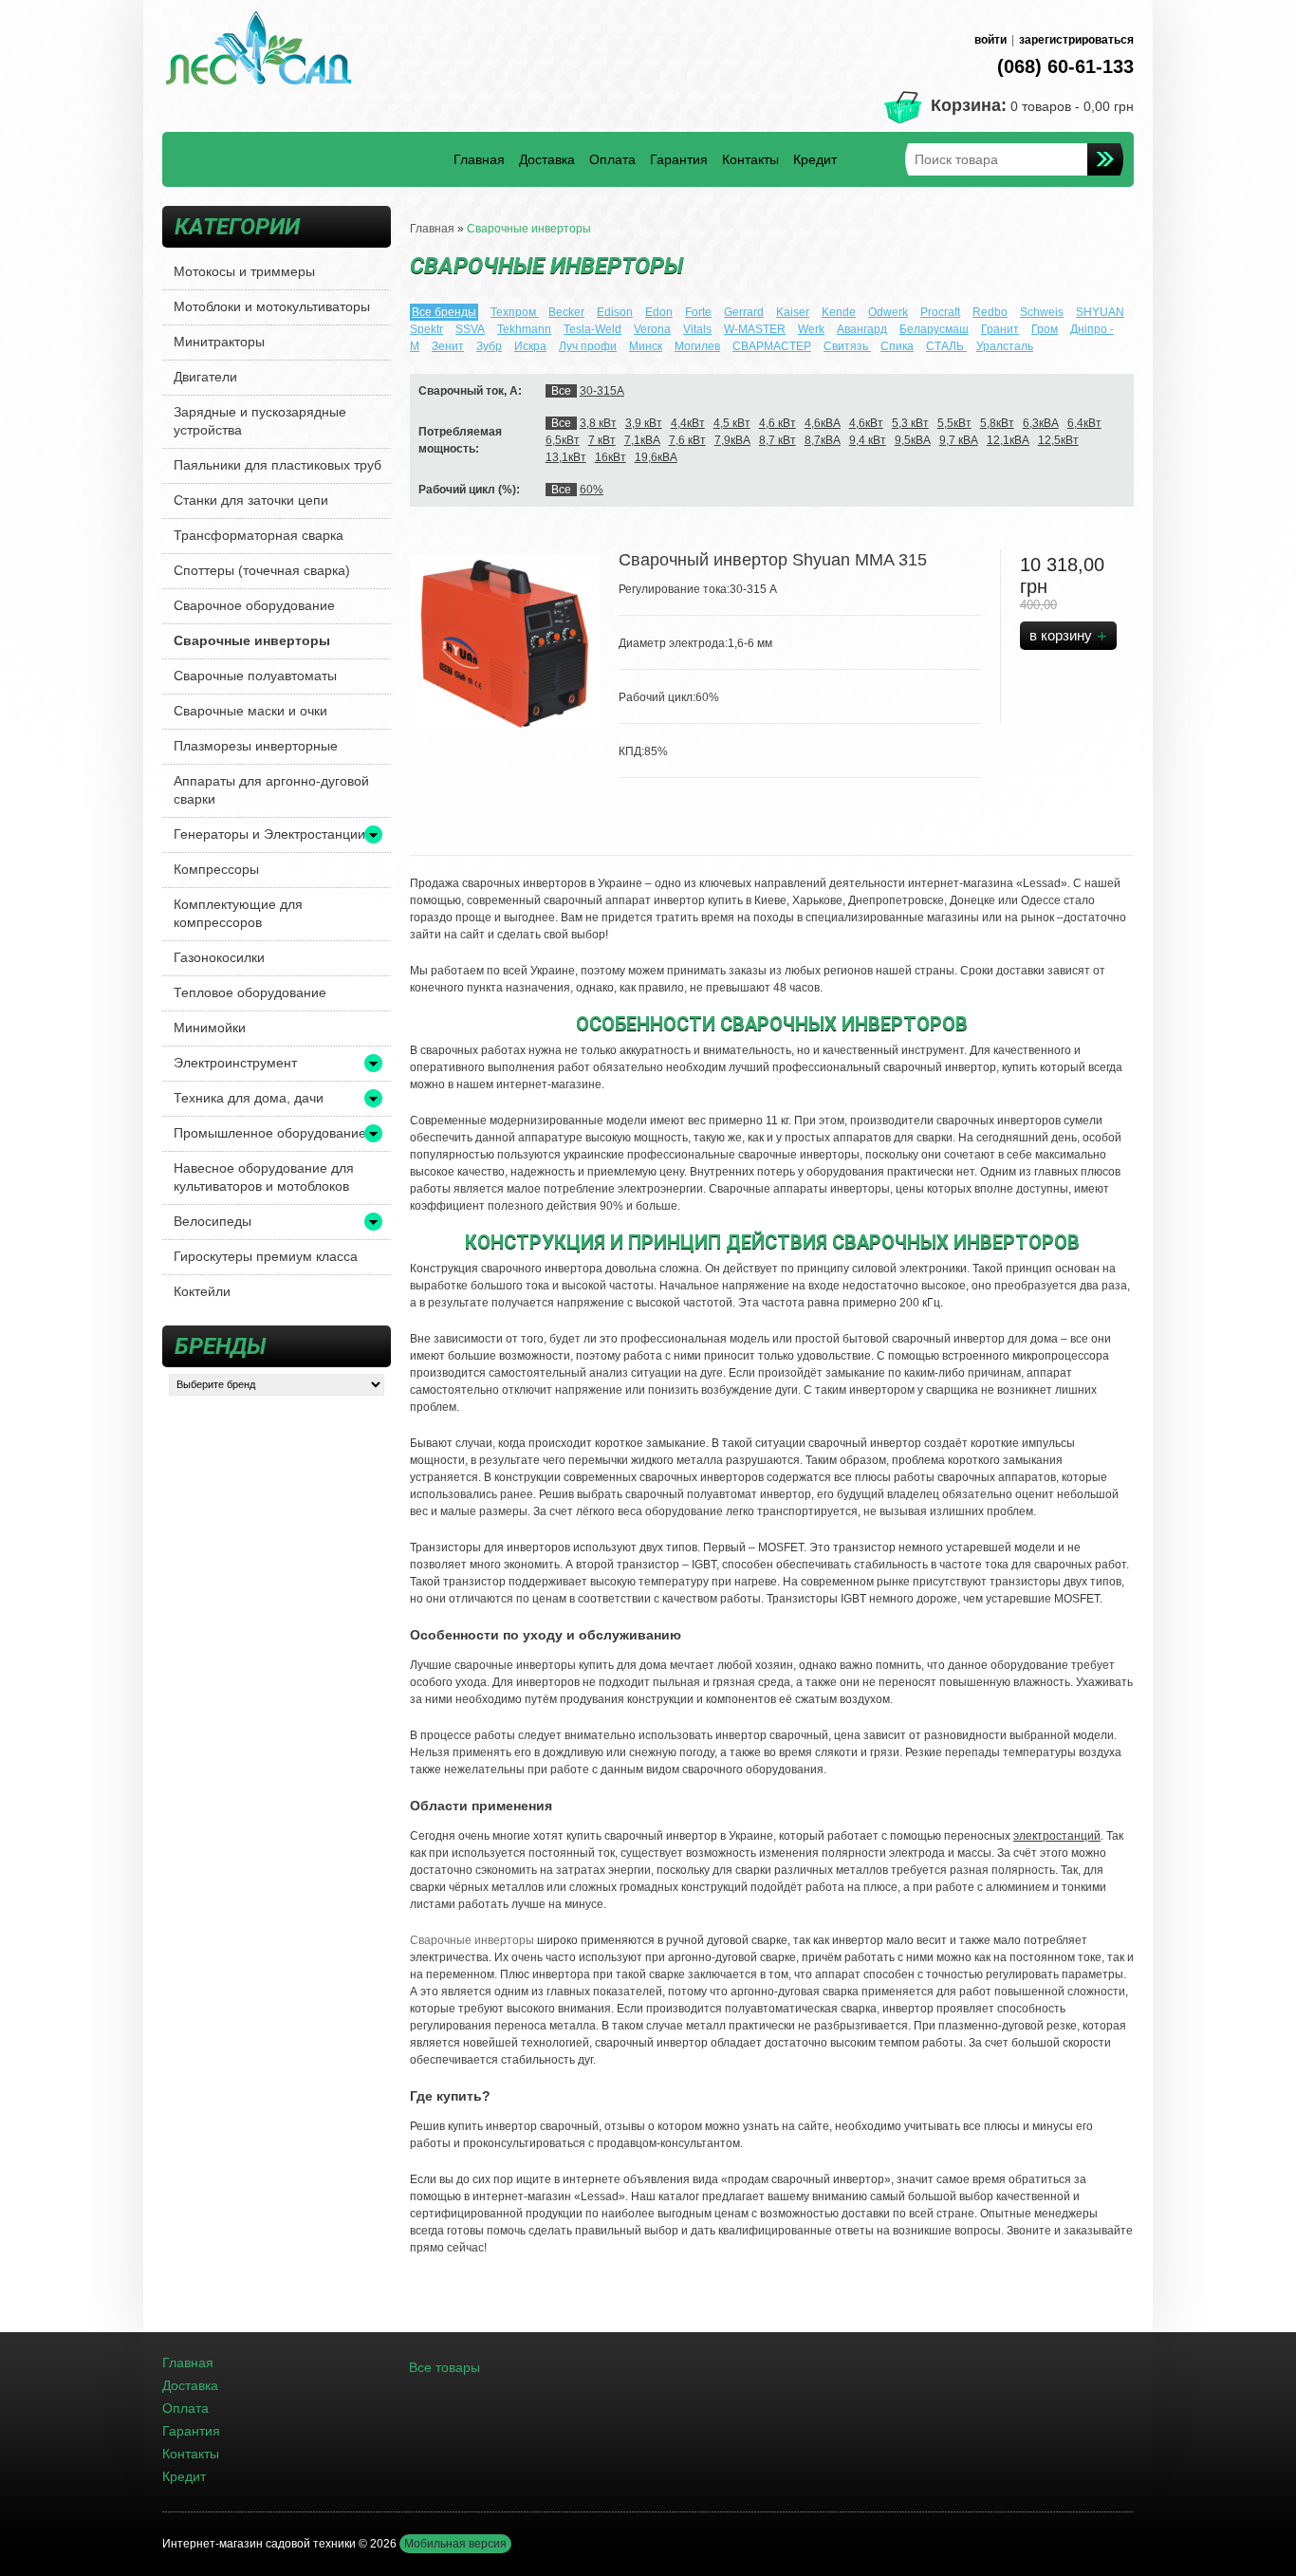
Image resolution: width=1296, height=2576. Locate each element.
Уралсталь (1005, 346)
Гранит (1000, 329)
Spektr (426, 329)
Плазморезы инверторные (256, 746)
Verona (652, 329)
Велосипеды (213, 1221)
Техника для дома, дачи (249, 1098)
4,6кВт (866, 423)
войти (991, 40)
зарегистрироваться (1076, 40)
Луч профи (588, 346)
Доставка (547, 159)
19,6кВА (656, 457)
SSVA (470, 329)
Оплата (612, 159)
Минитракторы (219, 342)
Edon (659, 312)
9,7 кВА (959, 440)
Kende (839, 312)
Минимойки (210, 1028)
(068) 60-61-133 (1065, 66)
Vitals (697, 329)
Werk (811, 329)
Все (561, 391)
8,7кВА (823, 440)
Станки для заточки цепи (251, 500)
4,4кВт (688, 423)
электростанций (1057, 1836)
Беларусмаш (934, 329)
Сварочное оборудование (254, 605)
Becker (566, 312)
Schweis (1042, 312)
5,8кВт (997, 423)
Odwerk (888, 312)
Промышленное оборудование (270, 1133)
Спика (897, 346)
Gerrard (744, 312)
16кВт (611, 457)
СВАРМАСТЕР (772, 346)
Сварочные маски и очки (250, 711)
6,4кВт (1084, 423)
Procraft (940, 312)
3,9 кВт (644, 423)
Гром (1045, 329)
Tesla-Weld (592, 329)
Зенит (448, 346)
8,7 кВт (778, 440)
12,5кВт (1058, 440)
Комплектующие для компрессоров (238, 913)
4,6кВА (823, 423)
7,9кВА (732, 440)
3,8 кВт (598, 423)
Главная (479, 159)
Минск (646, 346)
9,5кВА (913, 440)
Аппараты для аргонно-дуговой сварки (271, 790)
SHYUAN (1100, 312)
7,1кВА (642, 440)
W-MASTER (755, 329)
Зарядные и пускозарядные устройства (260, 421)
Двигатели (205, 377)
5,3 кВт (910, 423)
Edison (615, 312)
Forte (698, 312)
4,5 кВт (732, 423)
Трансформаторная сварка (259, 535)
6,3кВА (1041, 423)
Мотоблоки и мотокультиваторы (272, 306)
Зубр (489, 346)
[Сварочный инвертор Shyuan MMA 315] (505, 644)
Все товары (444, 2367)
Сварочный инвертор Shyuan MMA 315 (773, 560)
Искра (530, 346)
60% (592, 490)
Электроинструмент (235, 1063)
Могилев (697, 346)
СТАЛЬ (946, 346)
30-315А (602, 391)
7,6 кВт (687, 440)
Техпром (515, 312)
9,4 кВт (868, 440)
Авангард (862, 329)
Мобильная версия (455, 2544)
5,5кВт (954, 423)
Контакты (750, 159)
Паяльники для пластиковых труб (278, 465)
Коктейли (202, 1291)
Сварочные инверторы (252, 640)
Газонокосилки (219, 957)
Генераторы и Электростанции (269, 834)
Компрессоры (216, 869)
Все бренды (444, 312)
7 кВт (602, 440)
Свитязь (847, 346)
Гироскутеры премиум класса (266, 1256)
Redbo (990, 312)
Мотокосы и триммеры (244, 271)
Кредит (815, 159)
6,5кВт (563, 440)
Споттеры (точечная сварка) (262, 570)
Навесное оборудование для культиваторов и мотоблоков (264, 1177)
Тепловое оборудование (250, 992)
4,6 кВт (778, 423)
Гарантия (679, 159)
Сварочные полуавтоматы (255, 676)
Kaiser (793, 312)
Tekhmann (524, 329)
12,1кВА (1008, 440)
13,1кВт (566, 457)
